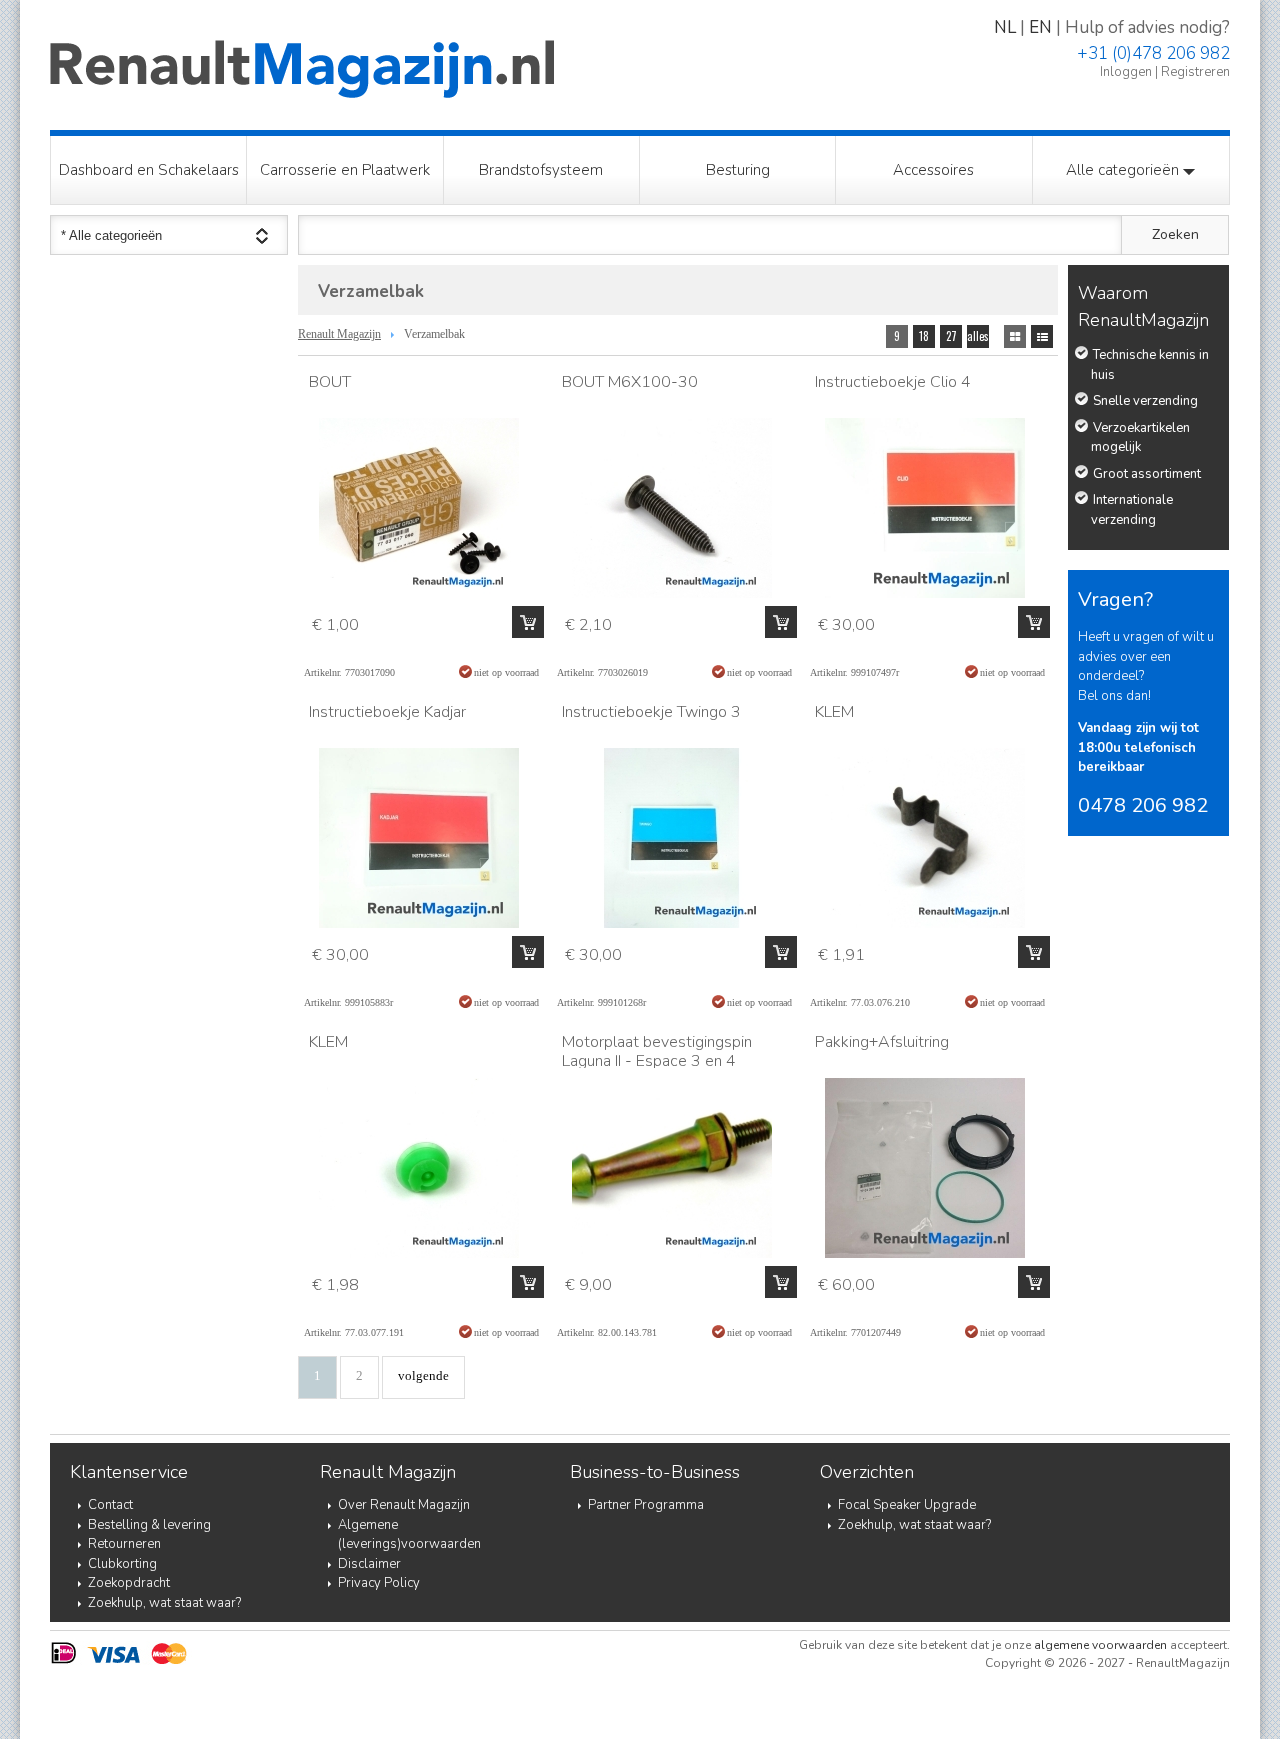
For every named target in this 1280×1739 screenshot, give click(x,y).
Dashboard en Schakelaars (149, 170)
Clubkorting (122, 1564)
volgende (423, 1375)
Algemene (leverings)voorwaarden (409, 1535)
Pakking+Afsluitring (882, 1042)
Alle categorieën (1124, 170)
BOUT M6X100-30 (630, 382)
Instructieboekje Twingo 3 (651, 712)
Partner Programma (646, 1505)
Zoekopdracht (129, 1583)
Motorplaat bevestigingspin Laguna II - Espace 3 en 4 (657, 1051)
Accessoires (933, 170)
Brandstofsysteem (541, 170)
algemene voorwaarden (1100, 1645)
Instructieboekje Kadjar (387, 712)
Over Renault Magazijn (404, 1505)
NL (1005, 27)
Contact (110, 1505)
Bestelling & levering (149, 1525)
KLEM (834, 712)
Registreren (1195, 72)
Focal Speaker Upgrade (907, 1505)
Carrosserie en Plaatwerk (345, 170)
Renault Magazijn (339, 334)
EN (1040, 27)
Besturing (738, 170)
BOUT (330, 382)
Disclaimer (369, 1564)
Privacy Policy (379, 1583)
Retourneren (124, 1544)
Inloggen (1126, 72)
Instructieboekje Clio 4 (893, 382)
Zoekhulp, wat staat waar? (164, 1603)
